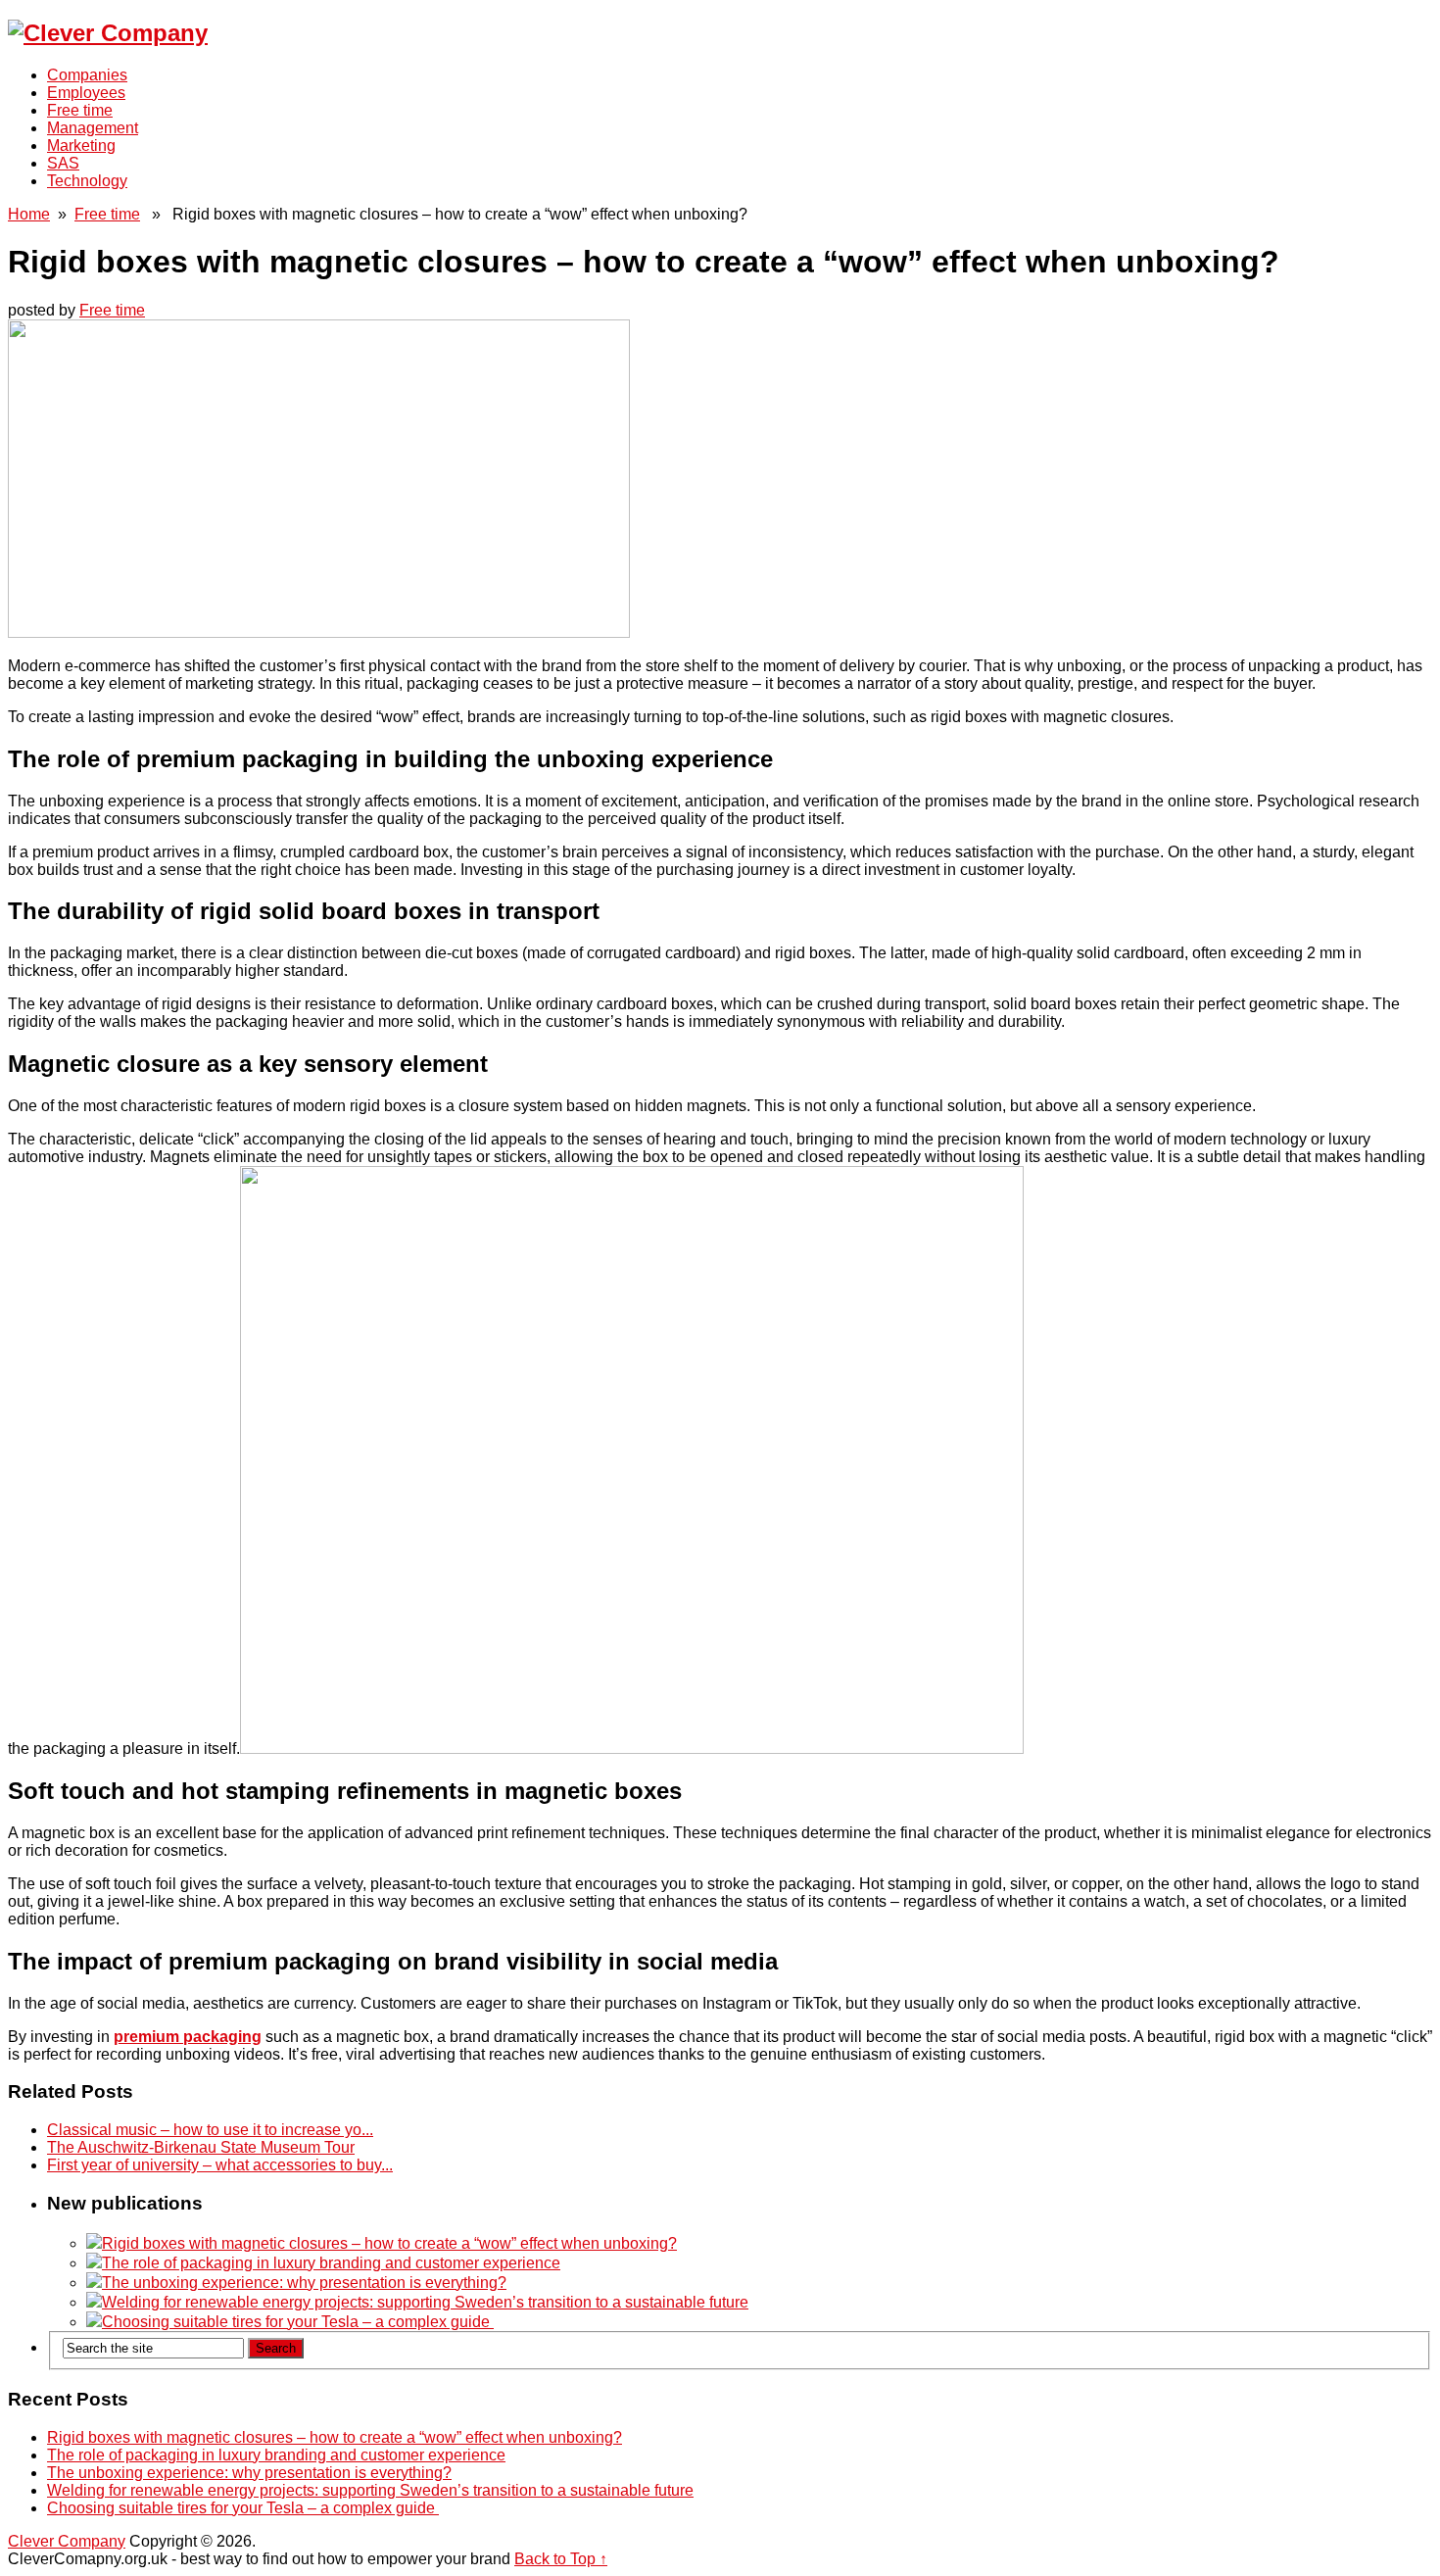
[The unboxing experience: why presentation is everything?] (94, 2283)
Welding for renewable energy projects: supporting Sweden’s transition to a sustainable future (425, 2302)
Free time (80, 110)
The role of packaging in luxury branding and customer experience (331, 2263)
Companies (87, 75)
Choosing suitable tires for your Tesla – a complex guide (298, 2322)
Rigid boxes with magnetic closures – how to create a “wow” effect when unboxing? (389, 2243)
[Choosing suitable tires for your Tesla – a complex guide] (94, 2322)
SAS (63, 163)
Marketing (81, 146)
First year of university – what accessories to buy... (220, 2165)
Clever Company (67, 2541)
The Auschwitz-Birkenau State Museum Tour (201, 2147)
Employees (86, 93)
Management (93, 128)
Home (29, 214)
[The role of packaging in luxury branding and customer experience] (94, 2263)
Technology (87, 181)
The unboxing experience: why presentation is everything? (304, 2283)
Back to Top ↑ (561, 2559)
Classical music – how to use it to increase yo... (210, 2130)
